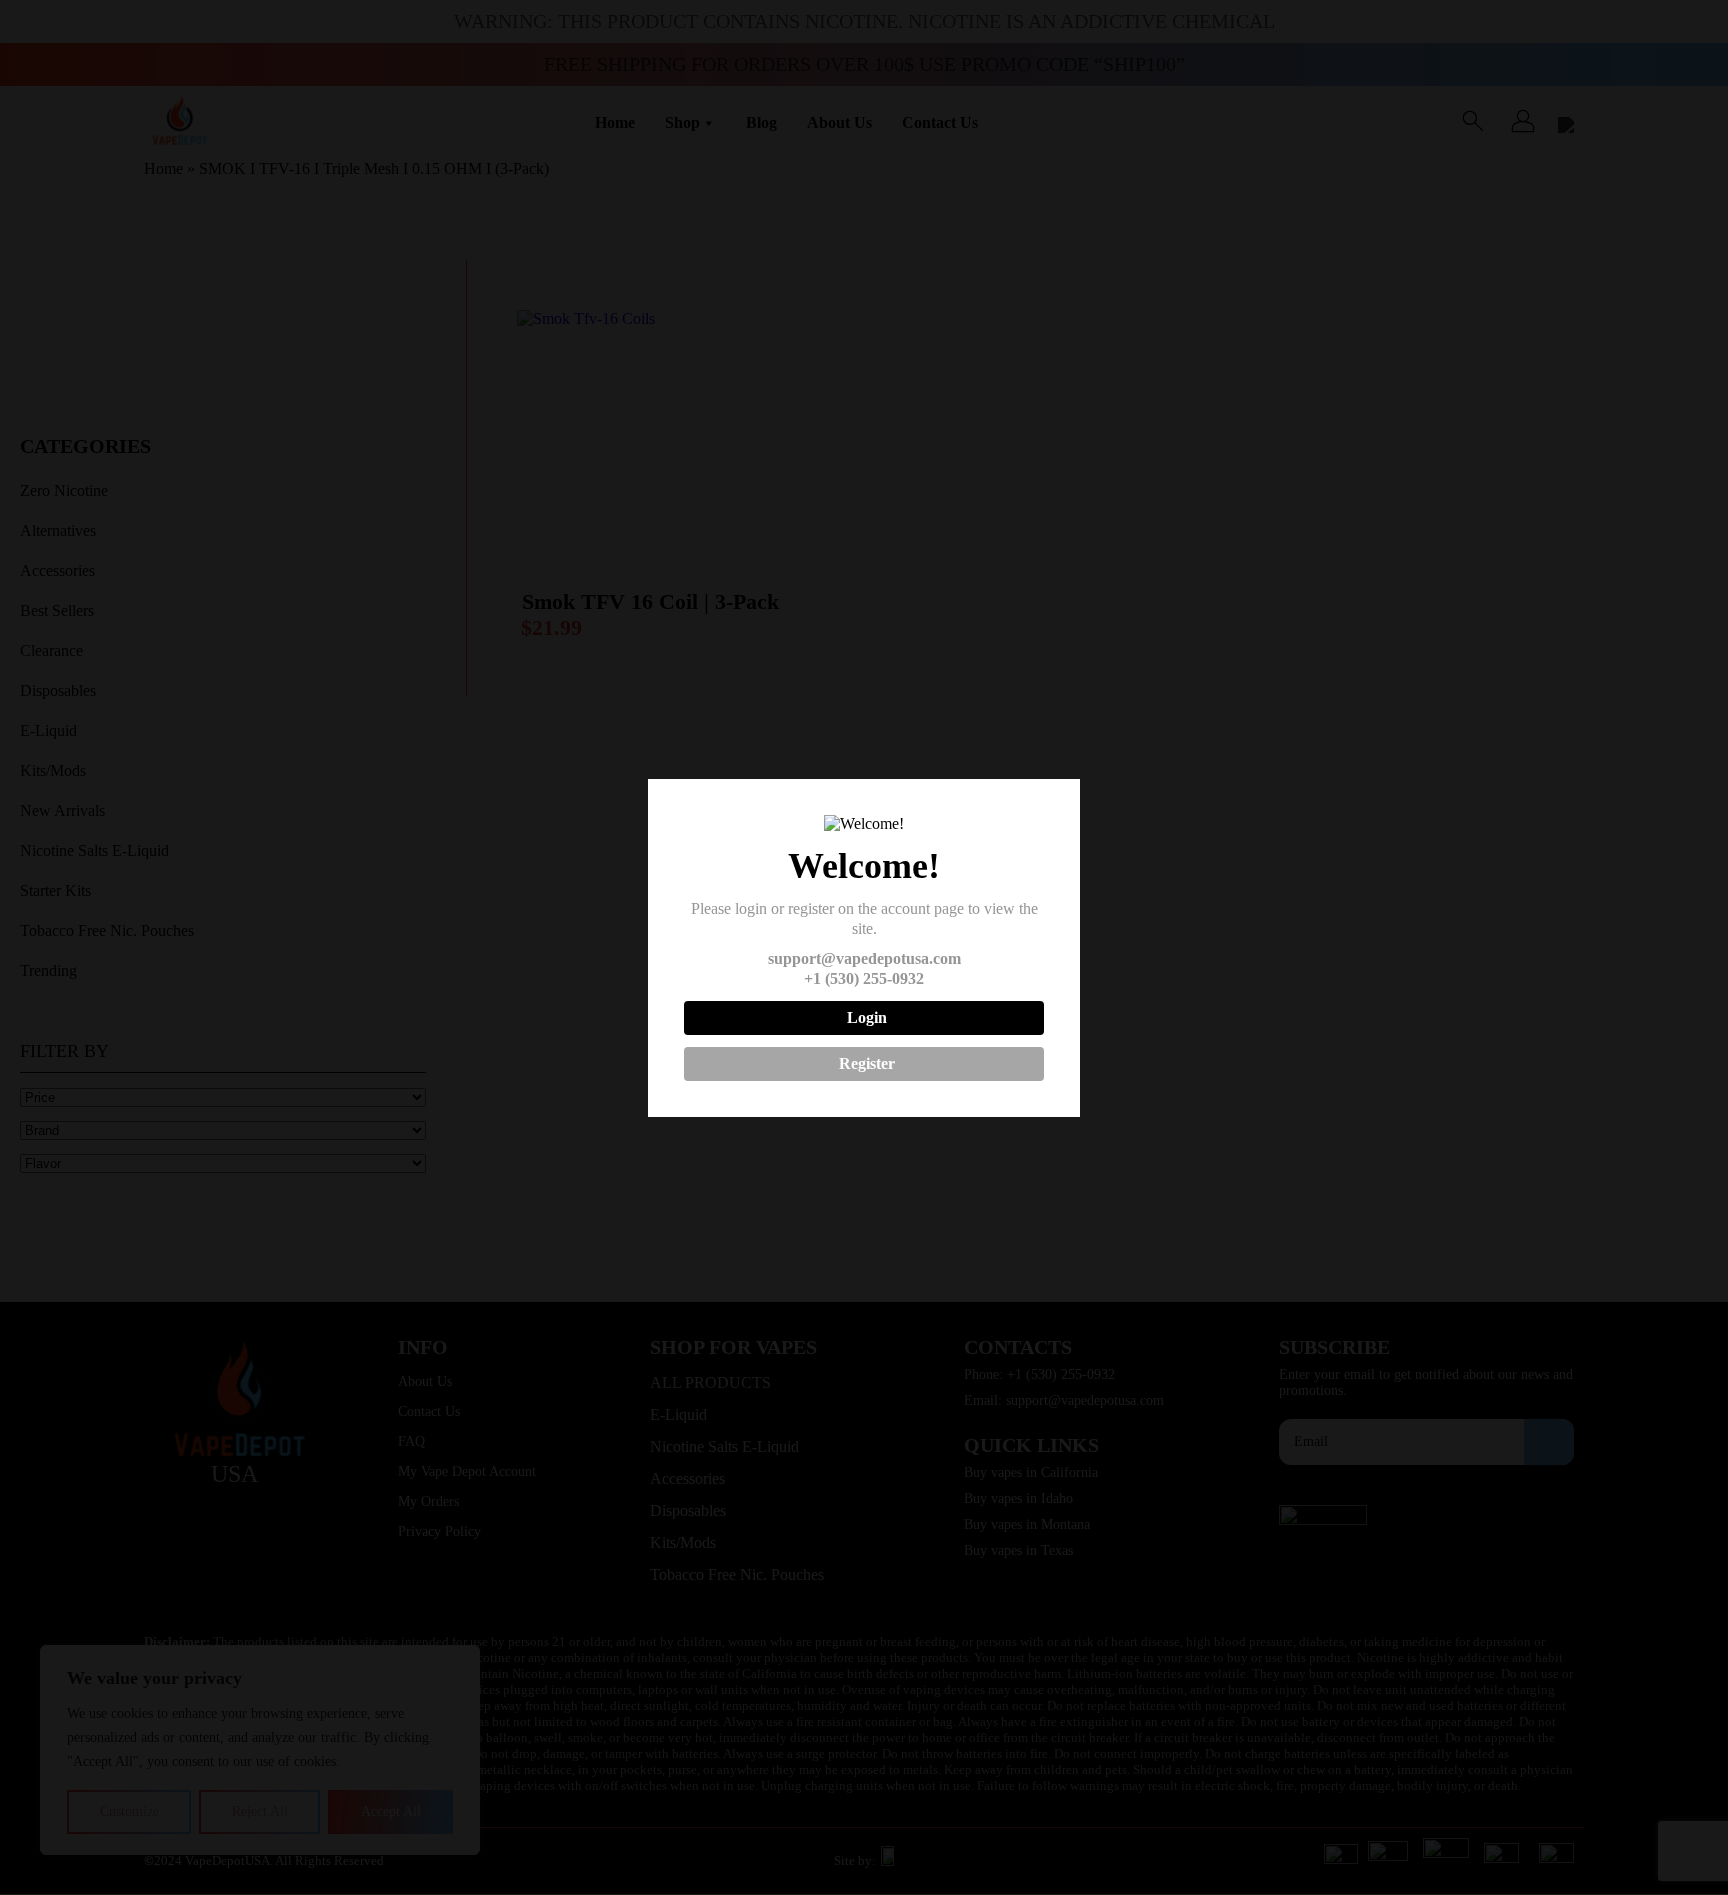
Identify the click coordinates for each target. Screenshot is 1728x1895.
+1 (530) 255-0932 (864, 978)
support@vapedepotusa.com (864, 958)
